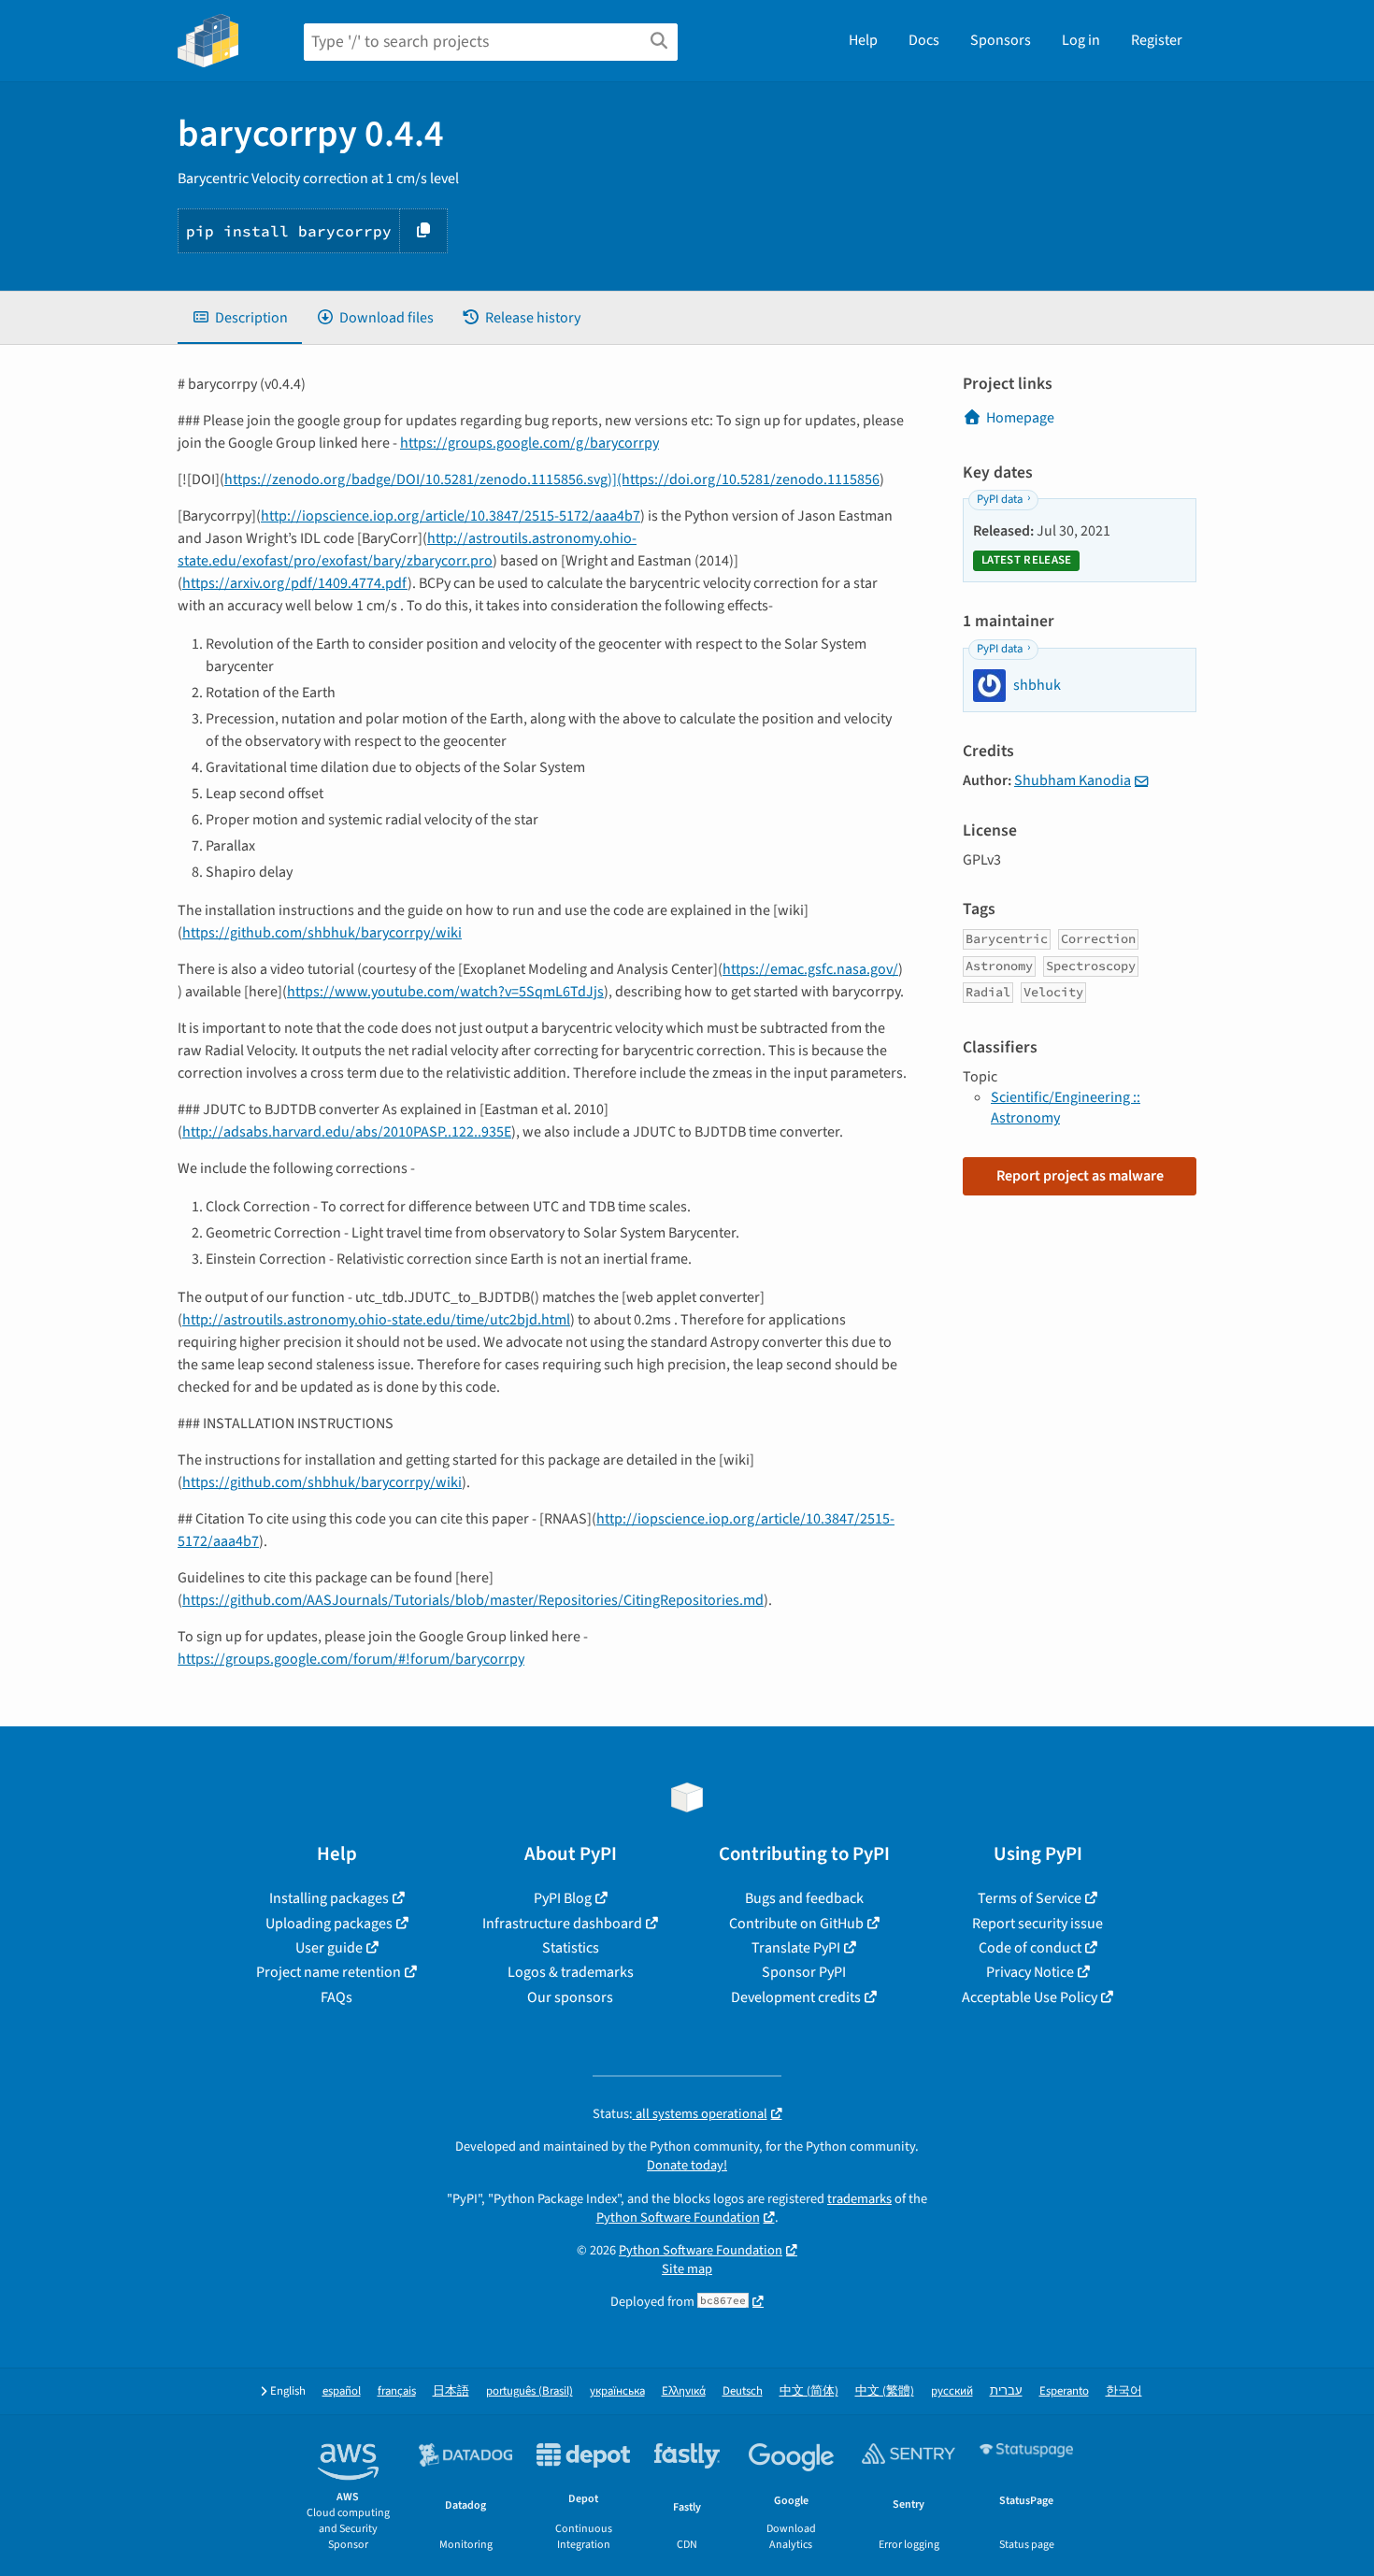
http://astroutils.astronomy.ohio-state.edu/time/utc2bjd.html (376, 1320)
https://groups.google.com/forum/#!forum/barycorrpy (351, 1659)
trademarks (859, 2199)
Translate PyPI (796, 1948)
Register (1157, 40)
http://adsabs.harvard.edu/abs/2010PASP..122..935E (347, 1132)
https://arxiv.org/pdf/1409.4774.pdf (295, 583)
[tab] (240, 318)
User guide (329, 1948)
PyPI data (1000, 499)
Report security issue (1038, 1924)
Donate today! (687, 2165)
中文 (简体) (809, 2391)
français (397, 2391)
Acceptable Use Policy (1030, 1997)
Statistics (571, 1948)
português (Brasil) (530, 2391)
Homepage (1020, 418)
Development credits (796, 1997)
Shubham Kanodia (1073, 780)
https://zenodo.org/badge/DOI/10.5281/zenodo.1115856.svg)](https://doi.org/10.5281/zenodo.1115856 (552, 479)
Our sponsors (570, 1997)
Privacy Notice (1030, 1972)
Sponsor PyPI (804, 1972)
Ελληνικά (684, 2391)
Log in (1081, 40)
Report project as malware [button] (1080, 1176)
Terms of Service (1030, 1898)
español (342, 2391)
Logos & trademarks (571, 1972)
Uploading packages (329, 1924)
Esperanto (1064, 2391)
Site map (687, 2269)
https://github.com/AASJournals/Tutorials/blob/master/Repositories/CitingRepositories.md (473, 1600)
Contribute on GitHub (796, 1924)
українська (617, 2391)
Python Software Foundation (678, 2218)
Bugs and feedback (804, 1898)
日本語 (451, 2391)
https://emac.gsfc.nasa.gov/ (810, 969)
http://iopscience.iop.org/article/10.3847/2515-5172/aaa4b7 (451, 516)
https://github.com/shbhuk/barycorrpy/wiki (322, 933)
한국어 (1124, 2391)
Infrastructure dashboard (562, 1924)
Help (863, 40)
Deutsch (743, 2391)
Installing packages (329, 1898)
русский (952, 2391)
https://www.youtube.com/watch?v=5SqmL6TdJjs (445, 992)
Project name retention (329, 1972)
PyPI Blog (563, 1898)
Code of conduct (1030, 1948)
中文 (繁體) (885, 2391)
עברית (1006, 2391)
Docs (924, 40)
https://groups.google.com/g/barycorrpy (530, 443)
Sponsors (1001, 40)
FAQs (336, 1997)
